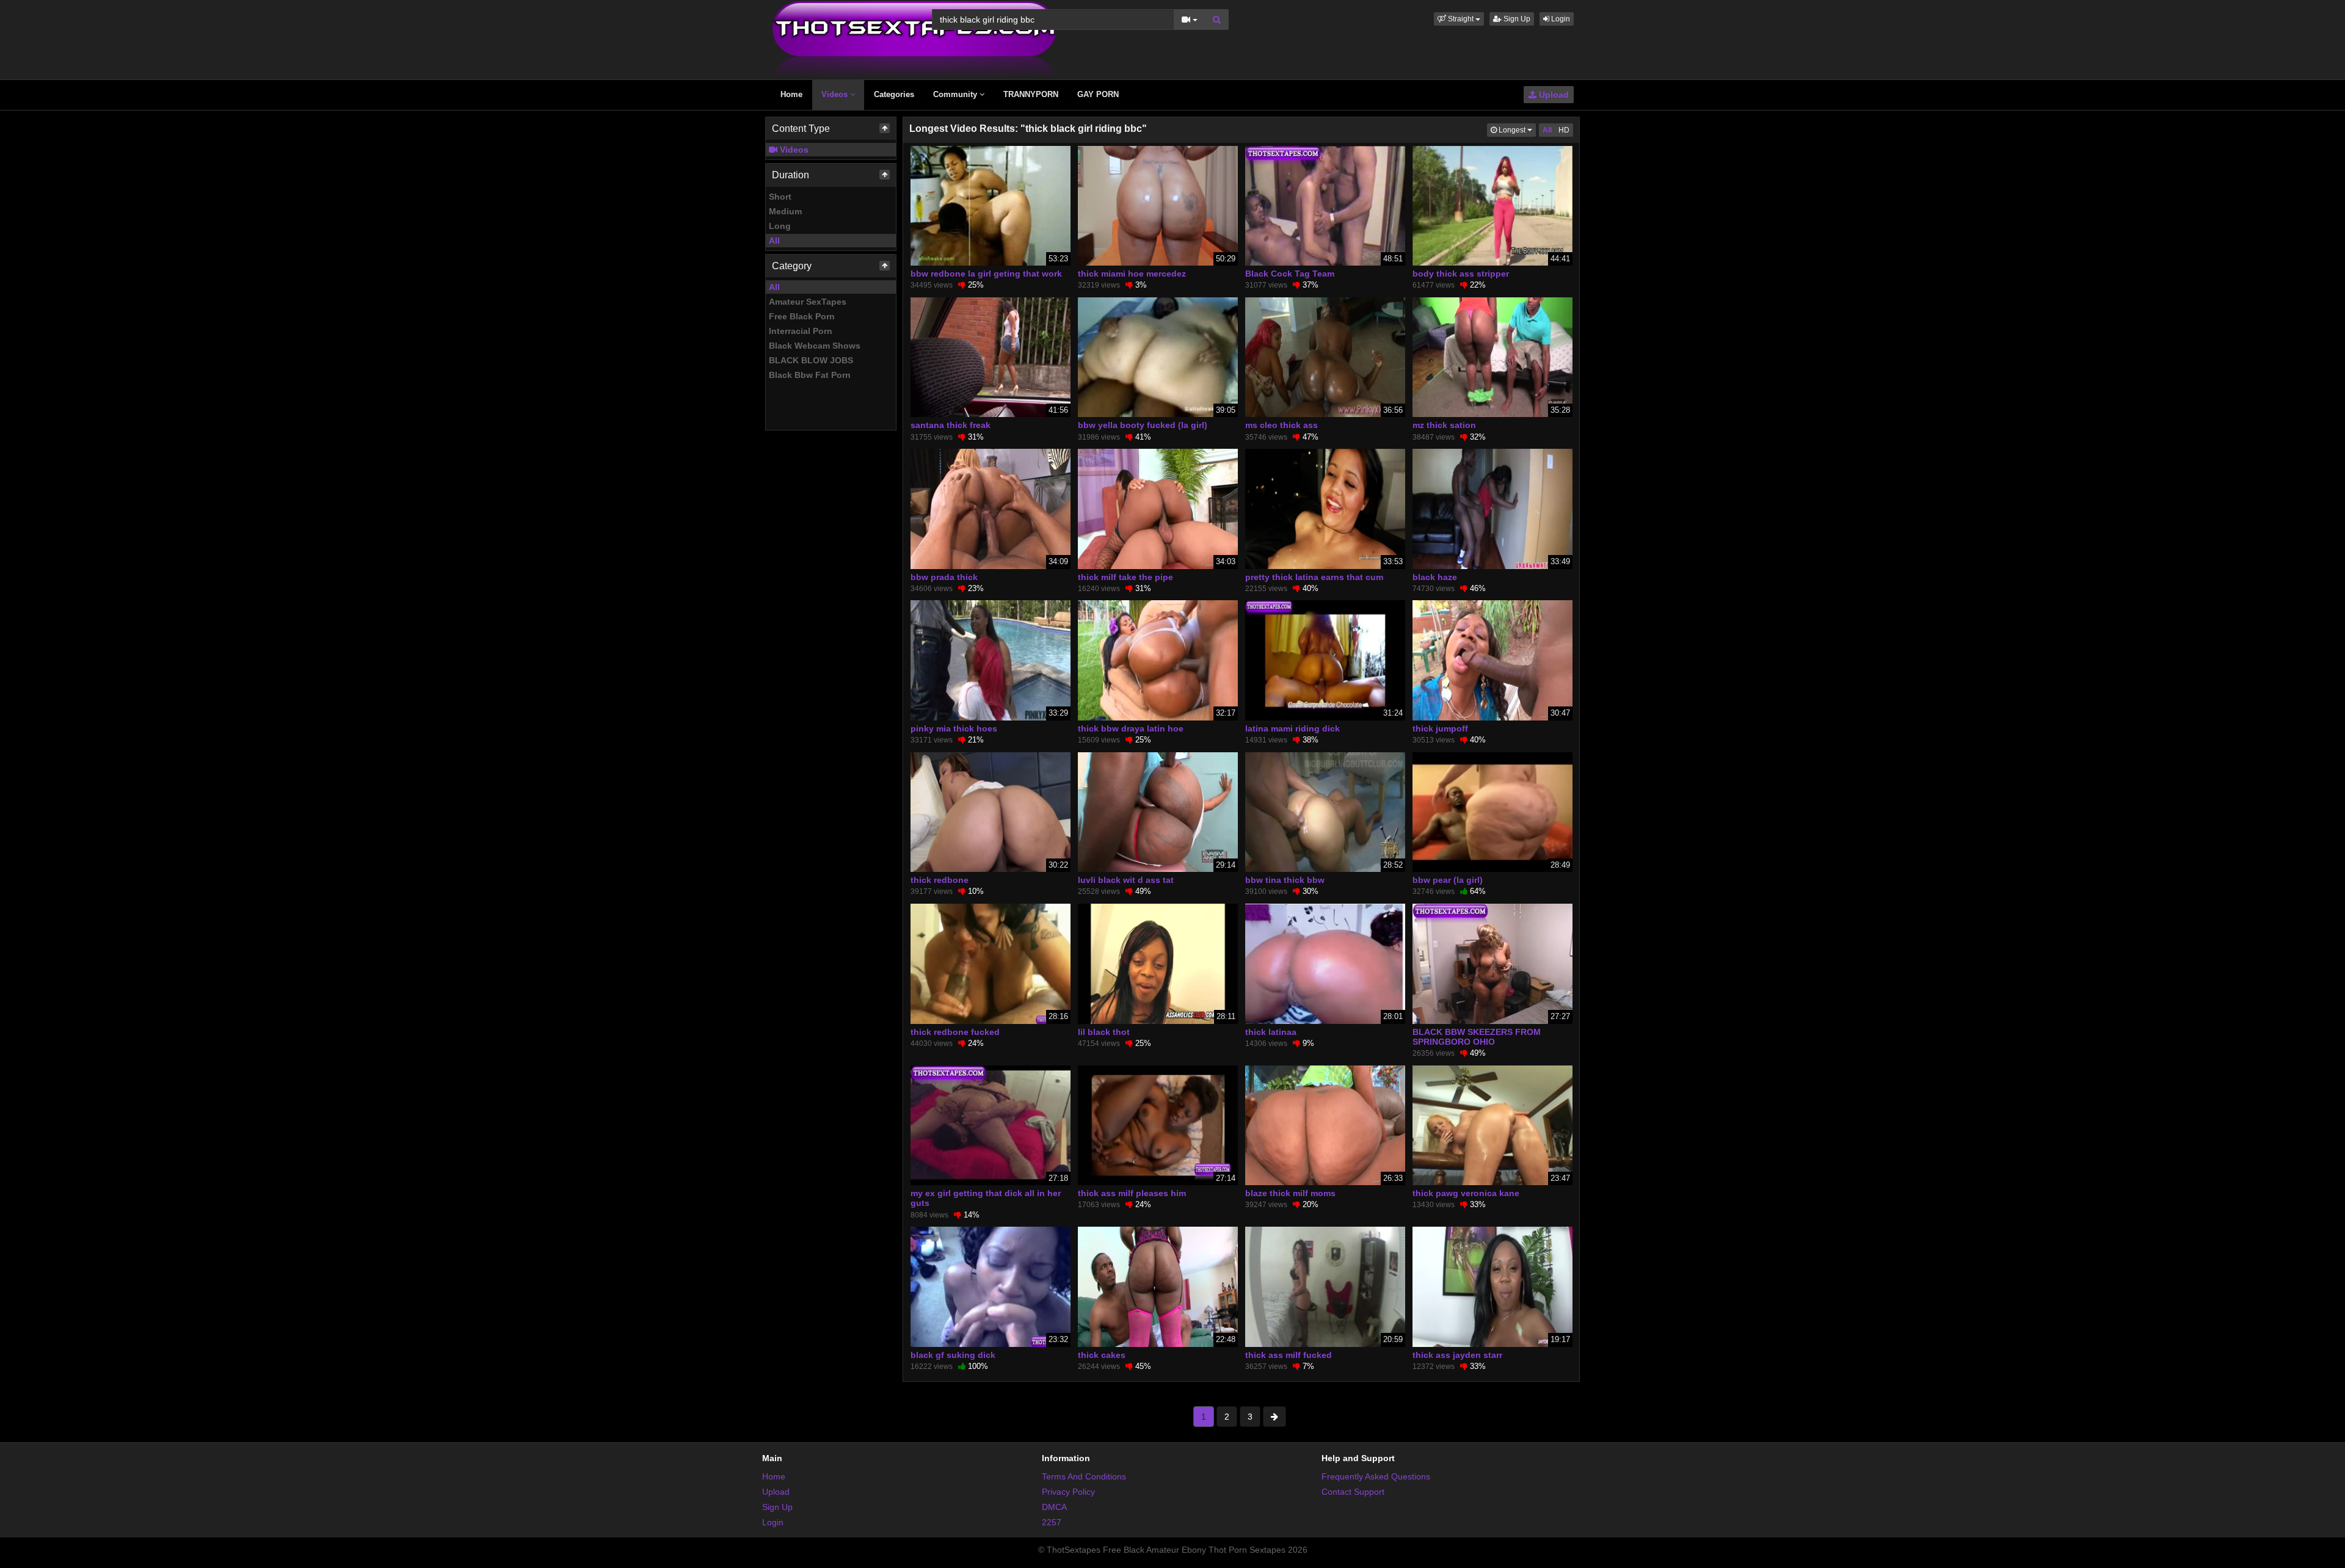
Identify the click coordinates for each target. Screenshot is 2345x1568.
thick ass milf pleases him (1132, 1193)
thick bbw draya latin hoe (1131, 728)
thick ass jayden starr (1457, 1355)
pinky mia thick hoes (954, 728)
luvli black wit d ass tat (1126, 880)
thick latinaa (1271, 1032)
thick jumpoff (1440, 728)
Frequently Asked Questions (1376, 1476)
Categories (894, 94)
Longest (1516, 130)
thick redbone (940, 880)
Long (780, 226)
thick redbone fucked (955, 1032)
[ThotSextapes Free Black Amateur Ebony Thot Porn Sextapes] (914, 39)
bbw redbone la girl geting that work (986, 274)
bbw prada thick (944, 577)
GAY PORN (1098, 94)
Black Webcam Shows (815, 346)
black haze (1435, 577)
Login (1560, 19)
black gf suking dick (953, 1355)
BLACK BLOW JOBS (811, 360)
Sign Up (1516, 19)
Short (780, 197)
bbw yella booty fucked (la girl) (1143, 425)
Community (956, 94)
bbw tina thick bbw (1285, 880)
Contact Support (1353, 1492)
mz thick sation (1444, 425)
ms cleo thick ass (1282, 425)
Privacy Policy (1068, 1492)
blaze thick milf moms (1290, 1193)
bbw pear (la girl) (1448, 880)
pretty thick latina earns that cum (1314, 577)
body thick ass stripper (1461, 274)
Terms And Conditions (1084, 1476)
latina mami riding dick (1292, 728)
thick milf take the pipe (1125, 577)
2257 (1052, 1522)
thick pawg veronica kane (1466, 1193)
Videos (836, 94)
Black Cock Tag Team (1290, 274)
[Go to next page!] (1274, 1417)
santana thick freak (951, 425)
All (774, 241)
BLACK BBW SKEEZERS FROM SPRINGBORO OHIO (1477, 1037)
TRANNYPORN (1031, 94)
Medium (785, 211)
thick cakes (1102, 1355)
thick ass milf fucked (1289, 1355)
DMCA (1054, 1507)
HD (1564, 130)
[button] (1459, 19)
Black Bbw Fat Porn (810, 375)
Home (791, 94)
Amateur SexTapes (808, 302)
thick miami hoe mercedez (1132, 274)
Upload (1553, 95)
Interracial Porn (801, 331)
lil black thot (1104, 1032)
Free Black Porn (802, 316)
